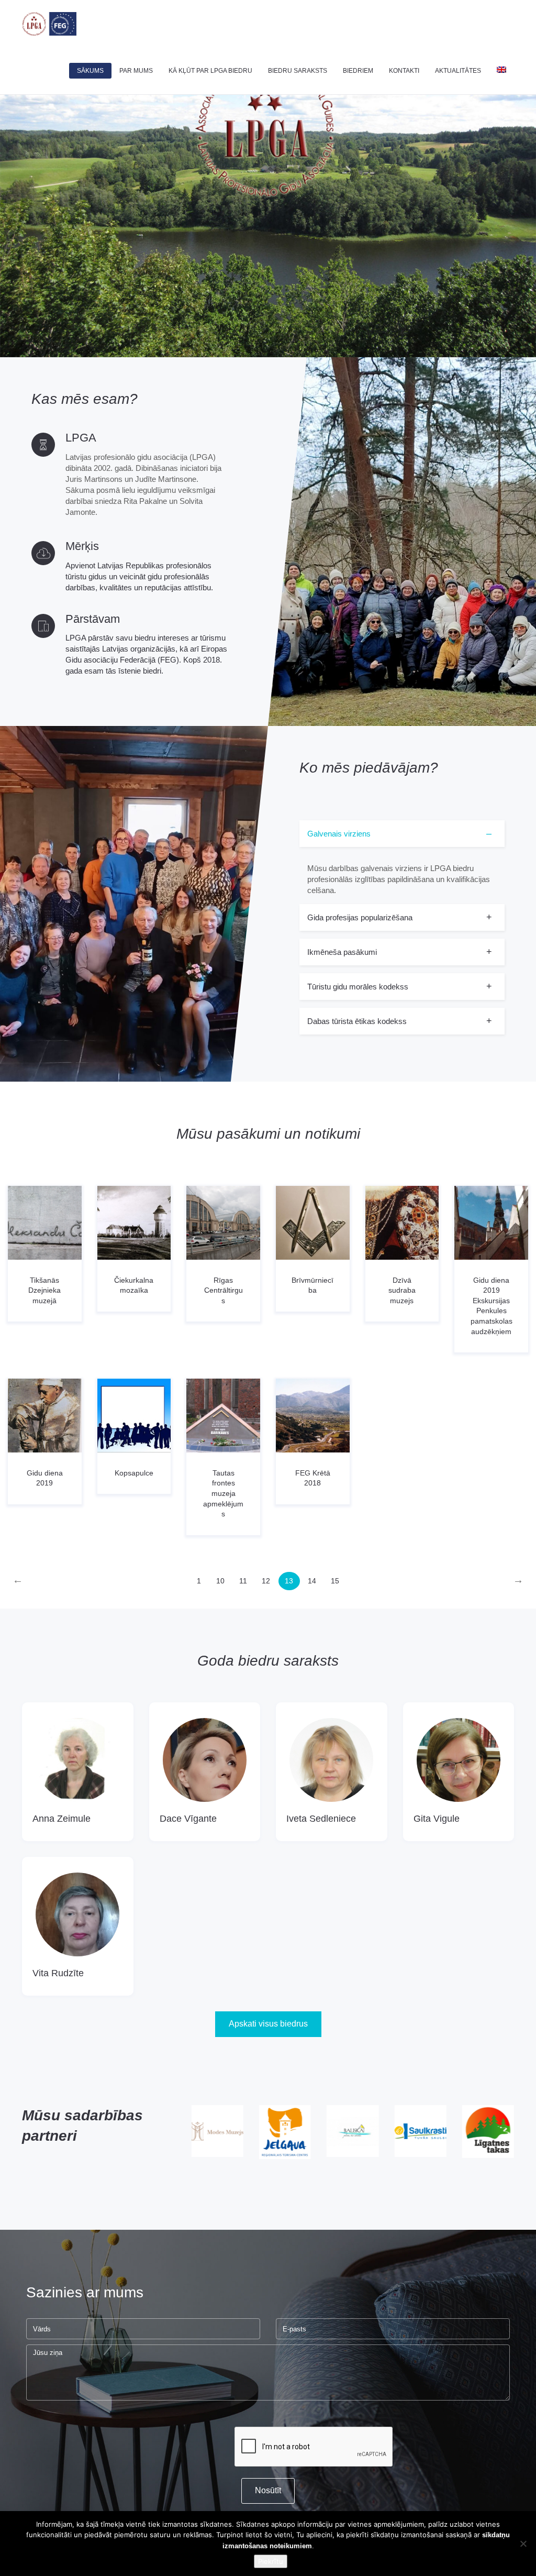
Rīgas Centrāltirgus (224, 1290)
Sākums (90, 71)
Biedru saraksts (298, 71)
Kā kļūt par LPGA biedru (210, 71)
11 (243, 1581)
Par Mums (136, 71)
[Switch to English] (501, 71)
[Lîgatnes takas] (420, 2132)
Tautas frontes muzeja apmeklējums (223, 1493)
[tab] (402, 862)
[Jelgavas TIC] (217, 2132)
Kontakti (404, 71)
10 (220, 1581)
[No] (523, 2544)
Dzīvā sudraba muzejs (402, 1290)
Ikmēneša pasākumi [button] (342, 952)
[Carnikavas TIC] (488, 2131)
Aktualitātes (458, 71)
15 (335, 1581)
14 (312, 1581)
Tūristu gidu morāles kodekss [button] (358, 987)
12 (266, 1581)
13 (289, 1581)
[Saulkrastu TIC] (353, 2131)
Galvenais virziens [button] (339, 834)
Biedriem (358, 71)
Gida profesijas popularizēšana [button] (360, 917)
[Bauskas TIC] (285, 2131)
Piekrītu (271, 2561)
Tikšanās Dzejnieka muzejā (44, 1290)
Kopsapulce (134, 1473)
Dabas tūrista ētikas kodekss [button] (357, 1021)
